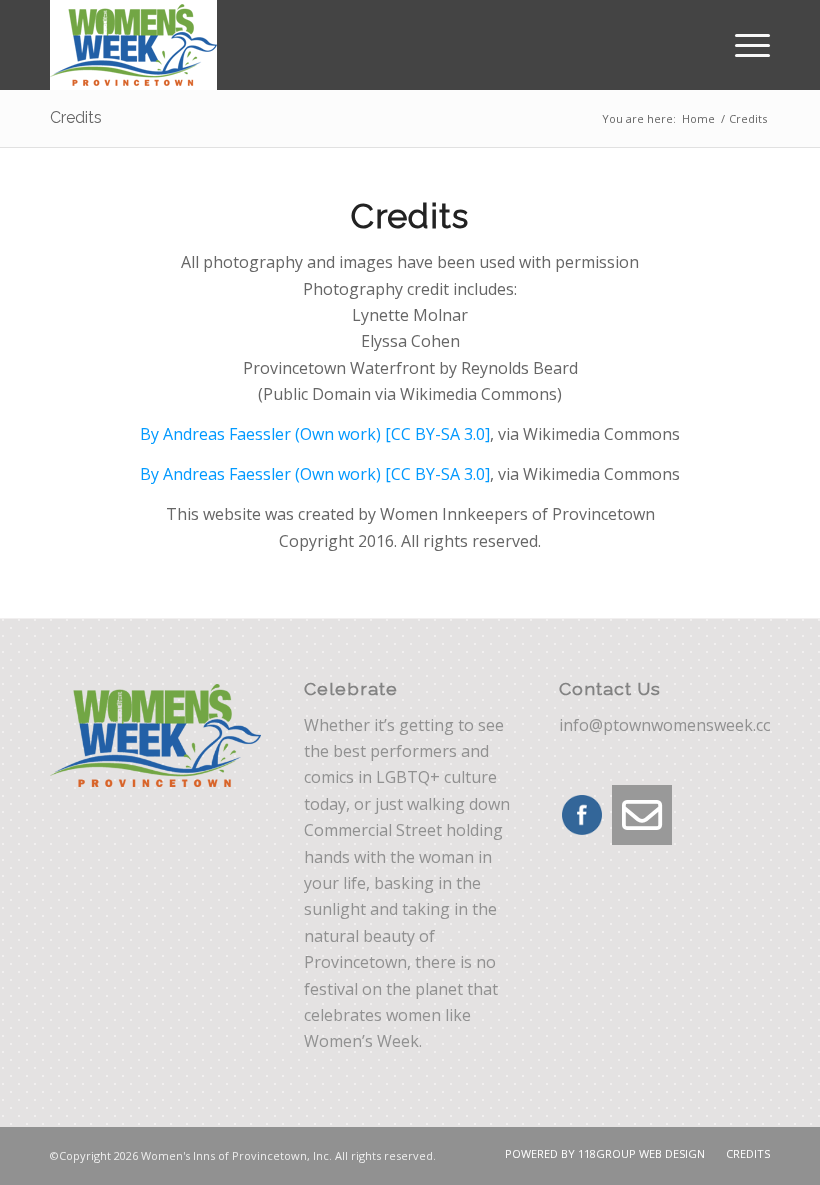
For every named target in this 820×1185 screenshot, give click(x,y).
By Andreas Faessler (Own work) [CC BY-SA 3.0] (315, 434)
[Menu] (742, 45)
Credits (76, 117)
